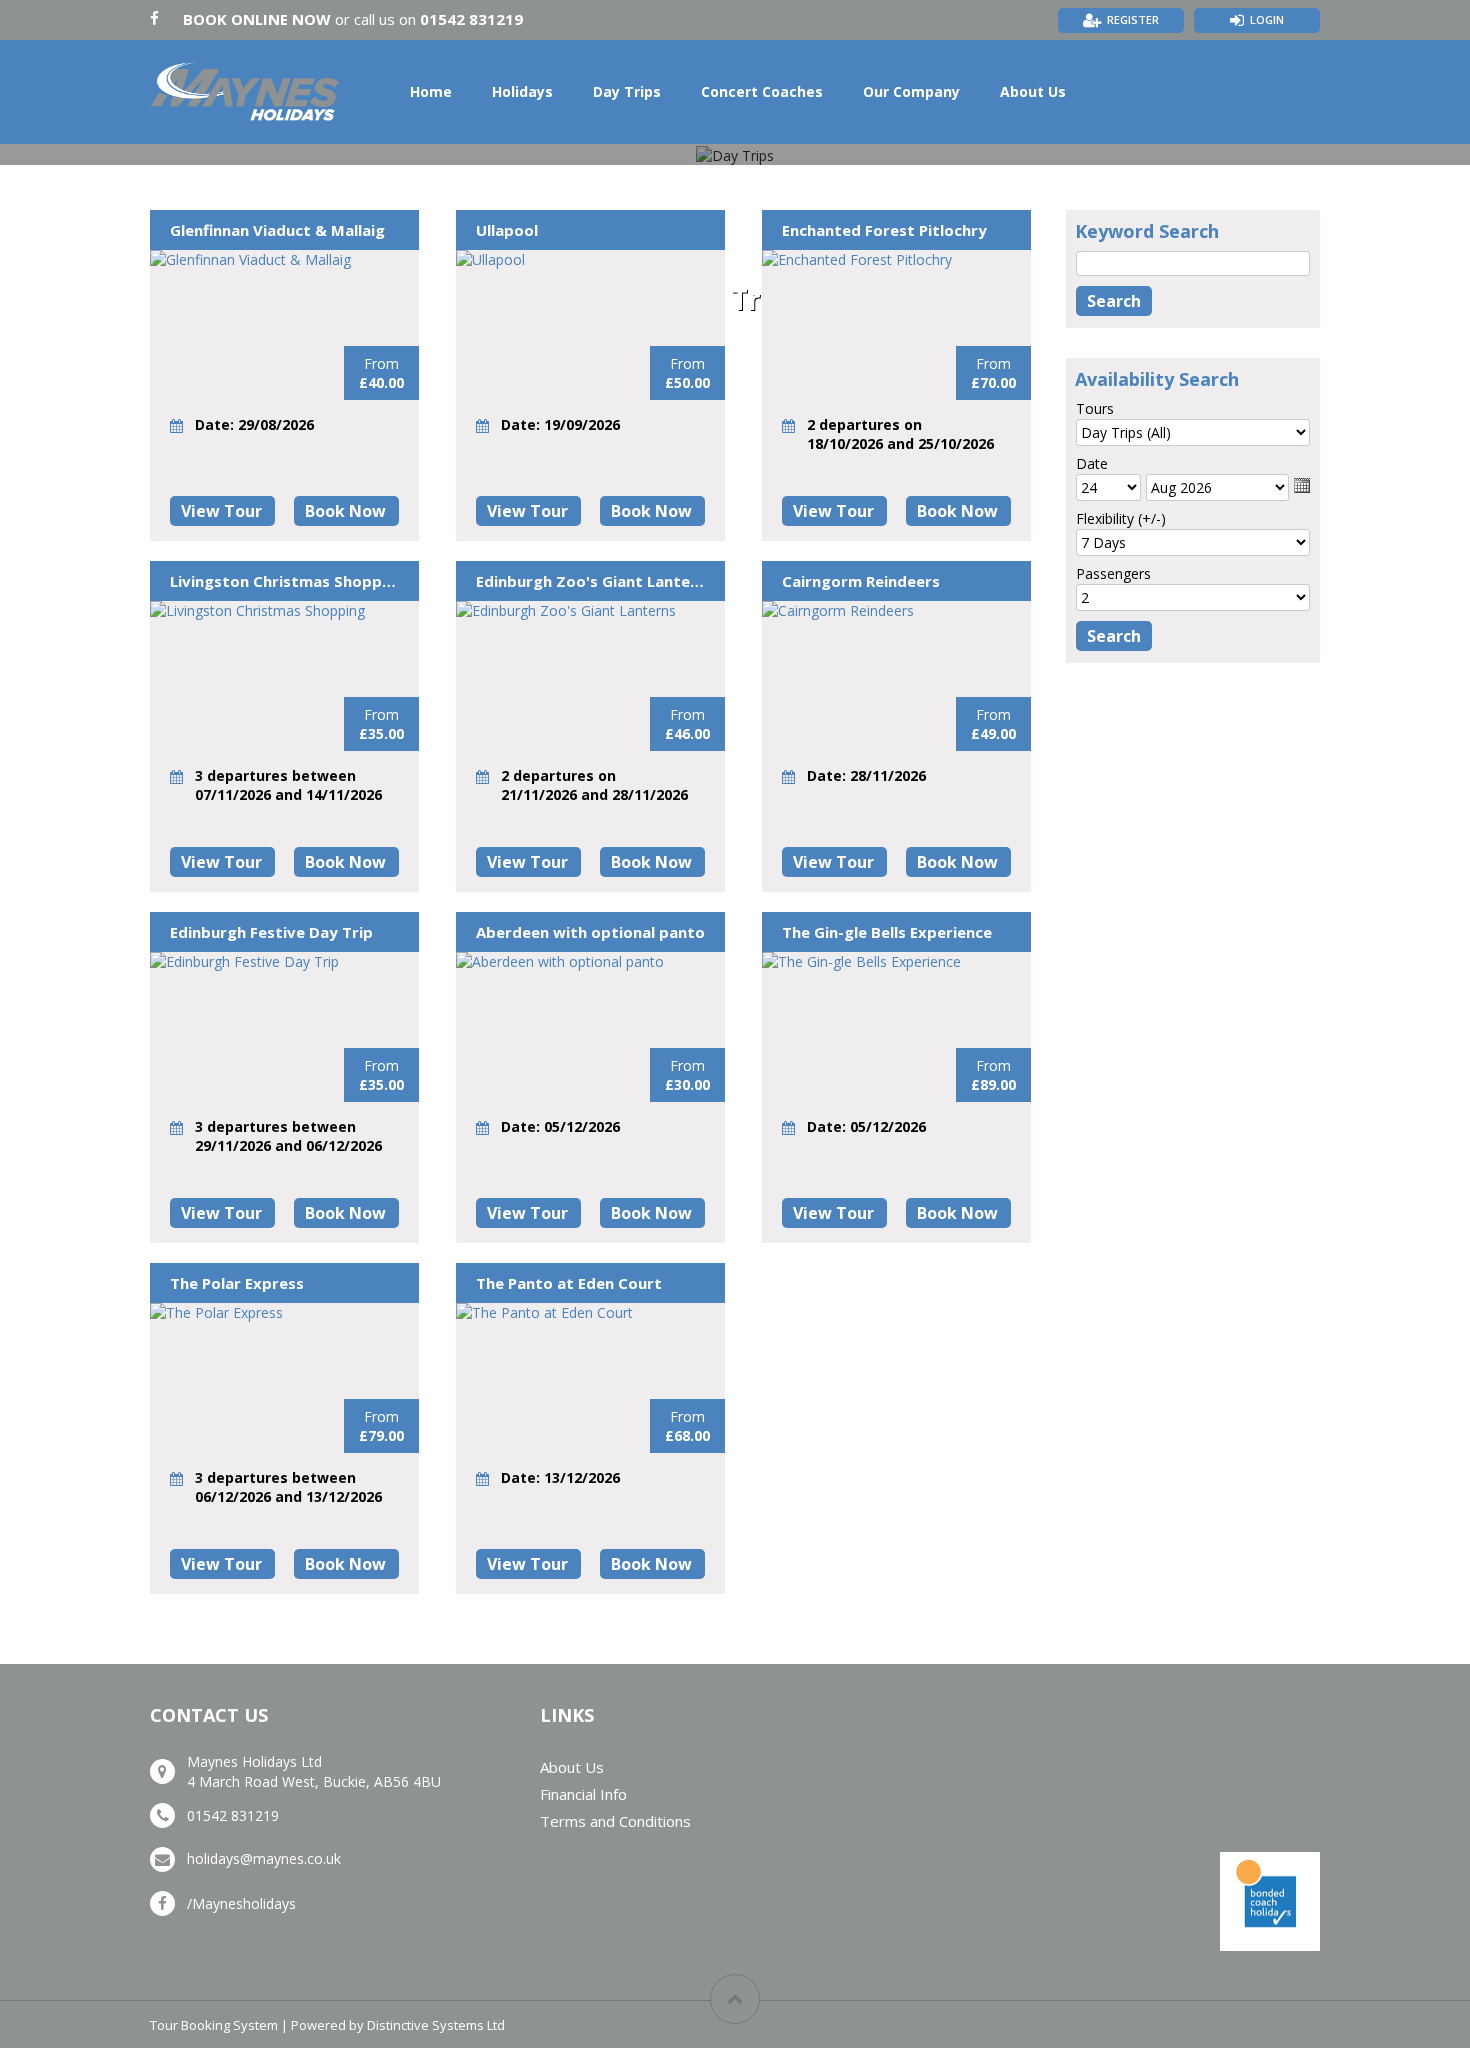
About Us (1033, 91)
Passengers (1113, 573)
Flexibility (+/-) (1121, 518)
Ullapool (507, 230)
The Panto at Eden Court (569, 1283)
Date (1092, 463)
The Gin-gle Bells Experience (887, 932)
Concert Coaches (762, 91)
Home (431, 91)
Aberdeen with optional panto (590, 932)
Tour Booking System (214, 2025)
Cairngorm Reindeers (861, 581)
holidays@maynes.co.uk (264, 1858)
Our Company (911, 91)
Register (1133, 19)
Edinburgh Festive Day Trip (271, 932)
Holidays (522, 91)
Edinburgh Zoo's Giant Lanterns (590, 581)
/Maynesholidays (241, 1903)
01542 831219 (471, 19)
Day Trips (627, 91)
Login (1267, 19)
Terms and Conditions (615, 1821)
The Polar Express (237, 1283)
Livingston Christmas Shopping (284, 581)
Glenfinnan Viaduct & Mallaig (277, 230)
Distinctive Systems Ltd (436, 2025)
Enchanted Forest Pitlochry (884, 230)
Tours (1095, 408)
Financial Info (583, 1794)
